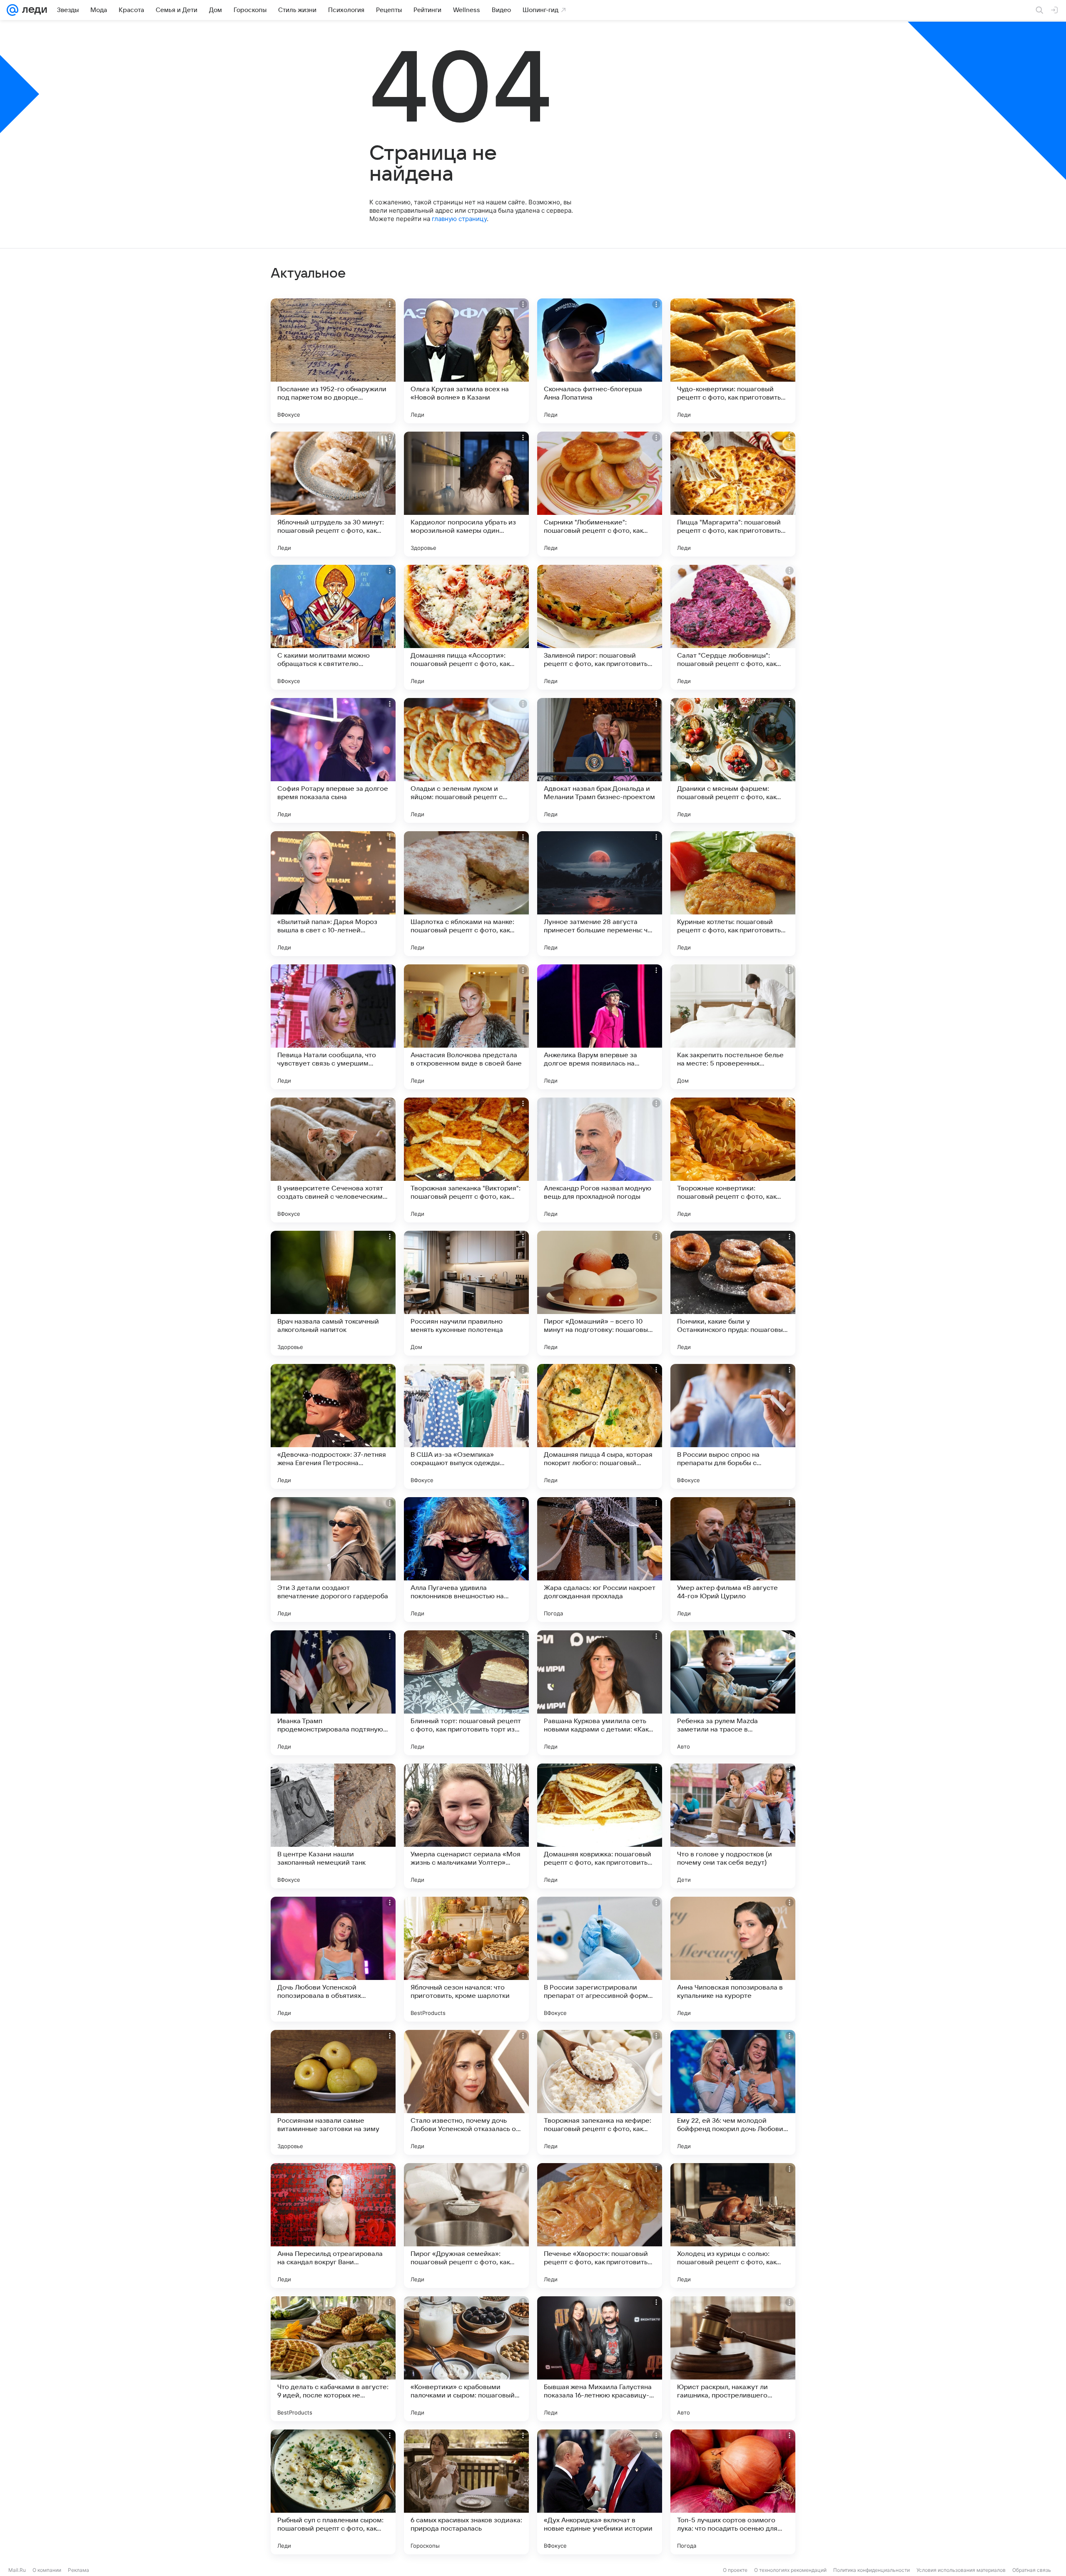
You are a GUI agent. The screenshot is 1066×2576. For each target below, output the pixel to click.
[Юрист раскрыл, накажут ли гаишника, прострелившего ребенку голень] (733, 2359)
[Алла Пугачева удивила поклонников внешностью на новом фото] (466, 1560)
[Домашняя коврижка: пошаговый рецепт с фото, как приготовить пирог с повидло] (600, 1826)
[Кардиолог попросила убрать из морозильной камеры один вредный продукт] (466, 494)
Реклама (78, 2570)
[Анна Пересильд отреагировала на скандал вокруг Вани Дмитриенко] (333, 2226)
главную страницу (459, 219)
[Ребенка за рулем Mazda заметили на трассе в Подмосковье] (733, 1693)
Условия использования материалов (961, 2570)
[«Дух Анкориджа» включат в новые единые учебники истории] (600, 2492)
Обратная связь (1032, 2570)
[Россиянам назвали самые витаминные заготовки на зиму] (333, 2092)
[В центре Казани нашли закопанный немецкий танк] (333, 1826)
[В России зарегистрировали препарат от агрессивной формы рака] (600, 1959)
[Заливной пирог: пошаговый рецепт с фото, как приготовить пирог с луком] (600, 627)
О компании (47, 2570)
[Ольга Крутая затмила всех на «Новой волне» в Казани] (466, 361)
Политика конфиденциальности (872, 2570)
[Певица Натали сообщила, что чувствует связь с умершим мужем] (333, 1027)
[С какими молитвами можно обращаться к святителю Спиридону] (333, 627)
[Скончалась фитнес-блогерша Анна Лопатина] (600, 361)
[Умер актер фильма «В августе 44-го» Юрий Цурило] (733, 1560)
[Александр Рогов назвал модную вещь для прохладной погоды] (600, 1160)
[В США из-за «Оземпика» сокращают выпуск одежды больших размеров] (466, 1426)
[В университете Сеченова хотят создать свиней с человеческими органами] (333, 1160)
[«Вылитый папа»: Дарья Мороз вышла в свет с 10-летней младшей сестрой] (333, 894)
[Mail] (12, 10)
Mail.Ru (17, 2570)
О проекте (735, 2570)
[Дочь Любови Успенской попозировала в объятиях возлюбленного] (333, 1959)
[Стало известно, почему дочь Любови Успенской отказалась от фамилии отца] (466, 2092)
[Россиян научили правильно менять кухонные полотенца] (466, 1293)
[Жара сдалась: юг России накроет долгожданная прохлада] (600, 1560)
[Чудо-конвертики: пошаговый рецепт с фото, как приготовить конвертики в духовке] (733, 361)
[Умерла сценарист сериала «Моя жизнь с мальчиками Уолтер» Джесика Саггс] (466, 1826)
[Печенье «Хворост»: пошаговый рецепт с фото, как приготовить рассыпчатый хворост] (600, 2226)
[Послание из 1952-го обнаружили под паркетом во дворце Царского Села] (333, 361)
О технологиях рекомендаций (790, 2570)
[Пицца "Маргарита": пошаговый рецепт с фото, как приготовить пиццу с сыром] (733, 494)
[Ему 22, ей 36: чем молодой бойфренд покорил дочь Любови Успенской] (733, 2092)
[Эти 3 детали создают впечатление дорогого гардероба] (333, 1560)
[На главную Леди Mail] (33, 10)
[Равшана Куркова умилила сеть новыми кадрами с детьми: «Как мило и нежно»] (600, 1693)
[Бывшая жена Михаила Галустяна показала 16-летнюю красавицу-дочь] (600, 2359)
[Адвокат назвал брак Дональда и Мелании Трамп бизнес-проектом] (600, 760)
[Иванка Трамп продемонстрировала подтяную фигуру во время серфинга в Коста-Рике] (333, 1693)
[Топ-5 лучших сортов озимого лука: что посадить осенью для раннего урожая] (733, 2492)
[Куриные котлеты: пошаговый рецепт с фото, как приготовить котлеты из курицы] (733, 894)
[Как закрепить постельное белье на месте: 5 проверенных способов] (733, 1027)
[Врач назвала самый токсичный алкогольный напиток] (333, 1293)
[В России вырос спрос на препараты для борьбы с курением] (733, 1426)
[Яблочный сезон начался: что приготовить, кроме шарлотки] (466, 1959)
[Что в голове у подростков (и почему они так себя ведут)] (733, 1826)
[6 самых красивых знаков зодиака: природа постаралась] (466, 2492)
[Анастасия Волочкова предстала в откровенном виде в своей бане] (466, 1027)
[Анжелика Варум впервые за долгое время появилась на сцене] (600, 1027)
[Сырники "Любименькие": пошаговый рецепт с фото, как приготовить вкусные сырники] (600, 494)
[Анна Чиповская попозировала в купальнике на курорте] (733, 1959)
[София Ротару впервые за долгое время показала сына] (333, 760)
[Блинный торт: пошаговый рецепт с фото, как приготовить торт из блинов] (466, 1693)
